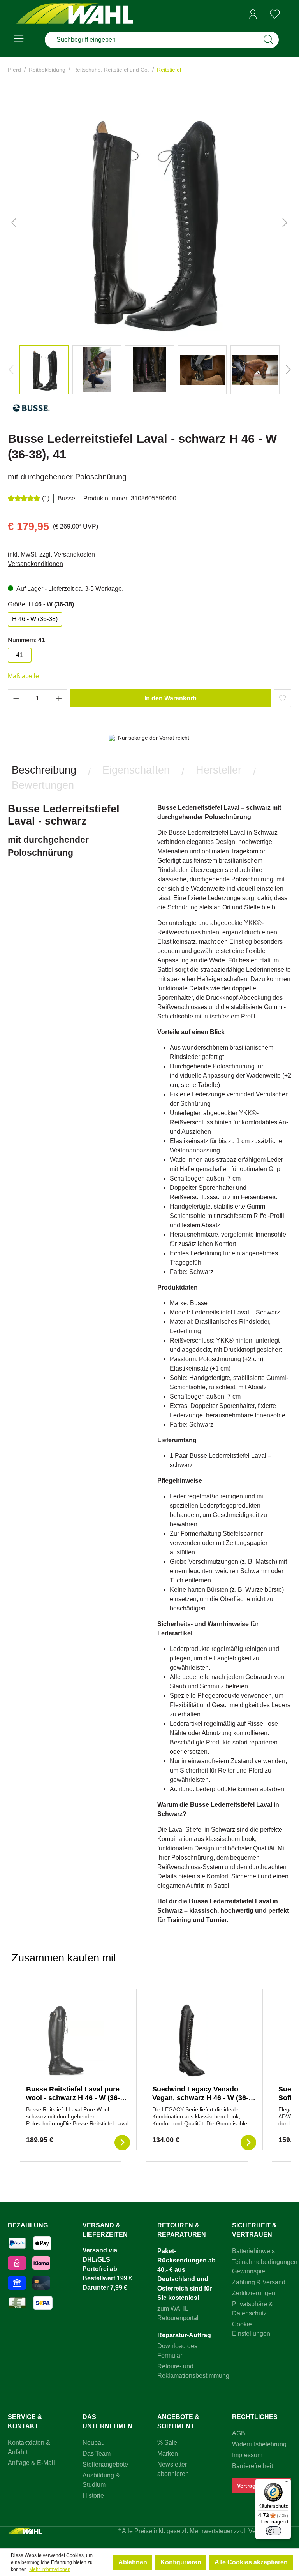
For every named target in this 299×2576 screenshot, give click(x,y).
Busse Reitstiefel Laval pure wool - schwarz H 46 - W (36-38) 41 (78, 2098)
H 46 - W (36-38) (35, 619)
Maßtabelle (23, 676)
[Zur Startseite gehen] (75, 14)
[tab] (44, 770)
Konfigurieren (181, 2562)
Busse (66, 498)
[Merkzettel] (275, 14)
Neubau (94, 2443)
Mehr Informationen (50, 2569)
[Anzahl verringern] (16, 698)
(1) (46, 498)
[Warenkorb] (288, 14)
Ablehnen (133, 2562)
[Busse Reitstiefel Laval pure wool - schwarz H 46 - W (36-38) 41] (65, 2040)
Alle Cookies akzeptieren (251, 2562)
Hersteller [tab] (219, 770)
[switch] (273, 2531)
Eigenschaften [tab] (136, 770)
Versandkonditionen (35, 564)
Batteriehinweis (253, 2251)
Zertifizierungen (254, 2293)
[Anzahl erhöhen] (59, 698)
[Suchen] (268, 40)
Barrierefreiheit (252, 2466)
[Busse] (31, 411)
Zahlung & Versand (259, 2282)
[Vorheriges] (14, 222)
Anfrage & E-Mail (31, 2463)
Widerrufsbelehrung (259, 2444)
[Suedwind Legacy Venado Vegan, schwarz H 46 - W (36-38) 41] (191, 2040)
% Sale (167, 2443)
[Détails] (122, 2143)
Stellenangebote (105, 2464)
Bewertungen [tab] (43, 785)
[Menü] (19, 40)
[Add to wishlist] (282, 698)
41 (19, 655)
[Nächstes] (285, 222)
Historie (93, 2496)
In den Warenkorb (171, 698)
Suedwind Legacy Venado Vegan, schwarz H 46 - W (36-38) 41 (200, 2098)
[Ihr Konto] (253, 14)
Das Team (97, 2454)
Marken (168, 2454)
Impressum (247, 2455)
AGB (239, 2433)
